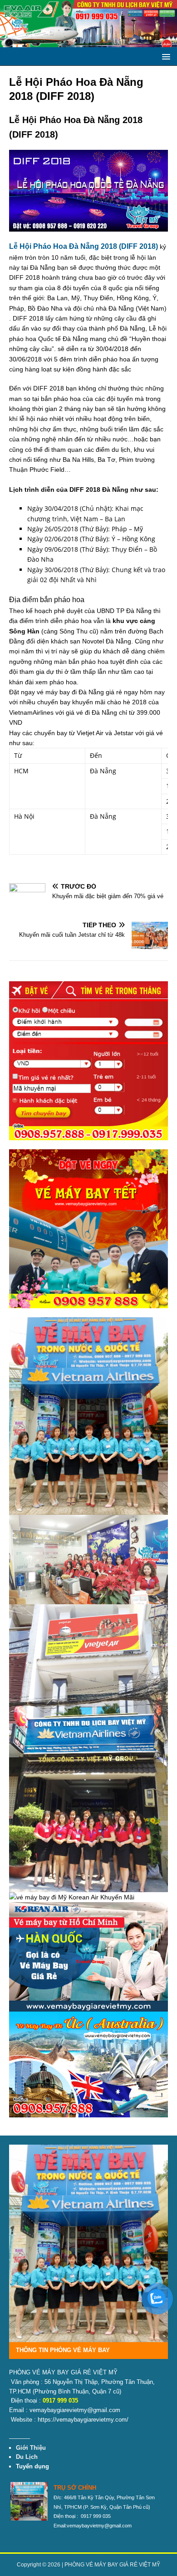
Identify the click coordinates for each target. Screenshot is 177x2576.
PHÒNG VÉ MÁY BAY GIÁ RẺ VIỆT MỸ (112, 2565)
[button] (165, 56)
